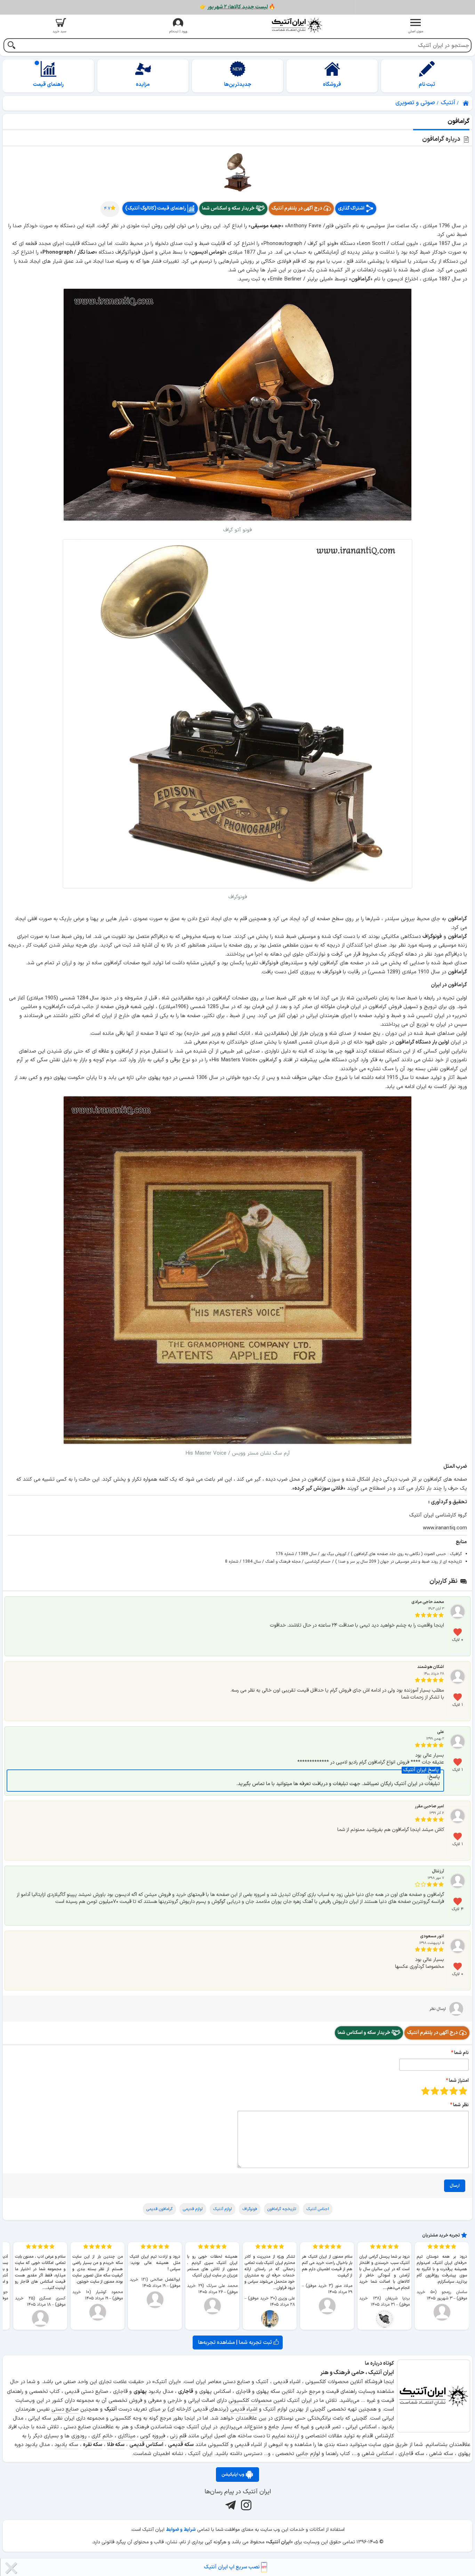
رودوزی (79, 2436)
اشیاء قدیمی (244, 2409)
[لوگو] (297, 25)
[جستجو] (11, 46)
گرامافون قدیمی (159, 2209)
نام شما (461, 2053)
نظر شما (461, 2105)
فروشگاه (332, 85)
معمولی (454, 2091)
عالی (425, 2091)
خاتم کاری (102, 2436)
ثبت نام (427, 85)
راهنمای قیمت (48, 85)
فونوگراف (250, 2209)
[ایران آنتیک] (466, 103)
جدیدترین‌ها (238, 85)
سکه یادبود (66, 2445)
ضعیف (463, 2091)
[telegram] (230, 2505)
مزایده (143, 85)
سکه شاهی (441, 2454)
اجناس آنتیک (318, 2209)
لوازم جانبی (308, 2454)
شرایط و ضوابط (181, 2530)
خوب (435, 2091)
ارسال (455, 2186)
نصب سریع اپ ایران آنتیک (233, 2567)
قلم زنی (178, 2436)
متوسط (444, 2091)
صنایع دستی (65, 2409)
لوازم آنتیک (223, 2209)
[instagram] (245, 2505)
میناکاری (127, 2436)
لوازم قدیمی (193, 2209)
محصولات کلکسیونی (250, 2401)
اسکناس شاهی (378, 2454)
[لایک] (458, 1632)
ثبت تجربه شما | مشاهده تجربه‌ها (236, 2342)
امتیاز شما (459, 2081)
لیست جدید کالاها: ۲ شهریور (237, 7)
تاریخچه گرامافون (282, 2209)
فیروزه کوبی (153, 2436)
